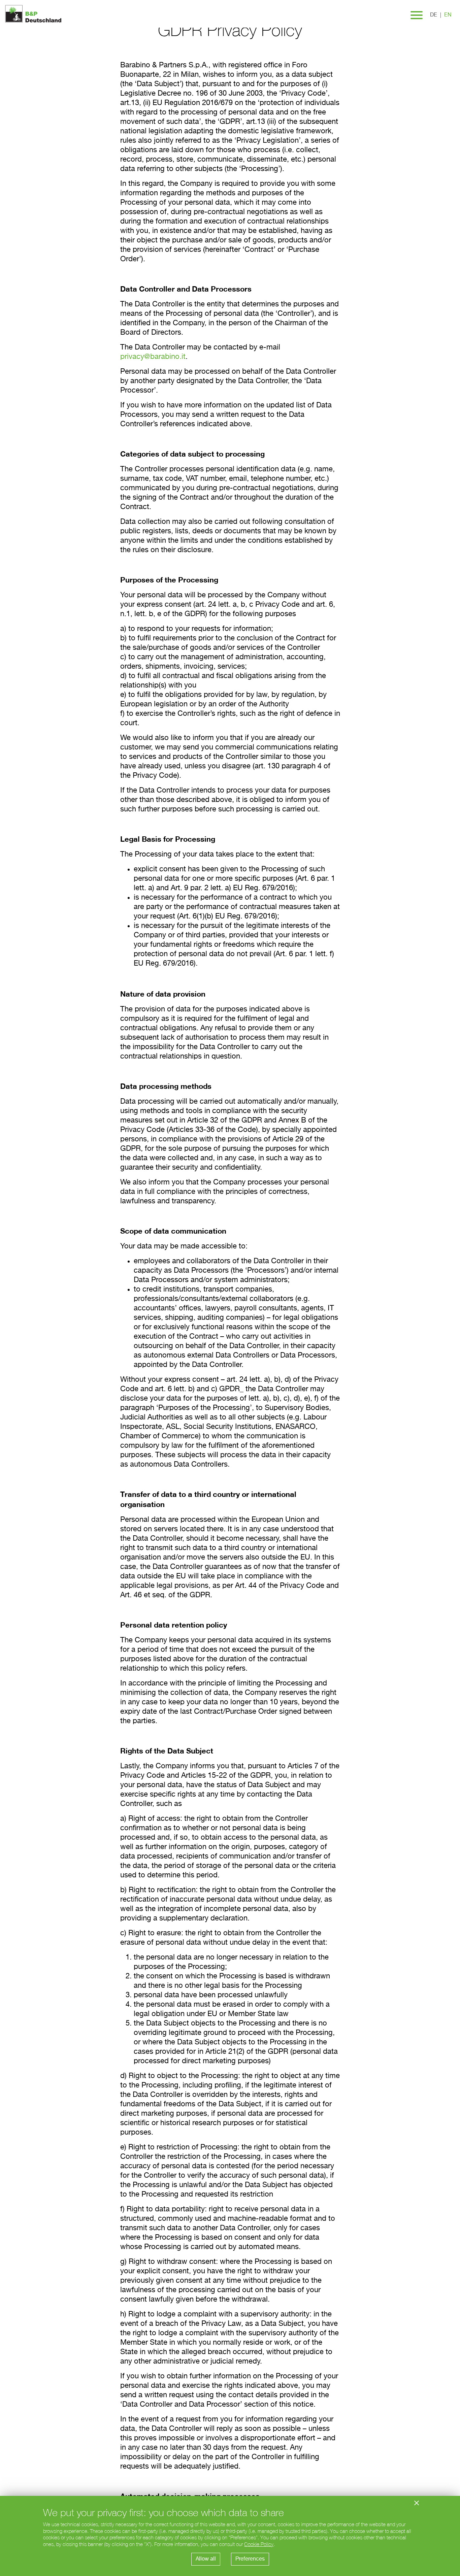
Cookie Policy (259, 2544)
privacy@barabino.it (153, 357)
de (434, 15)
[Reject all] (417, 2503)
